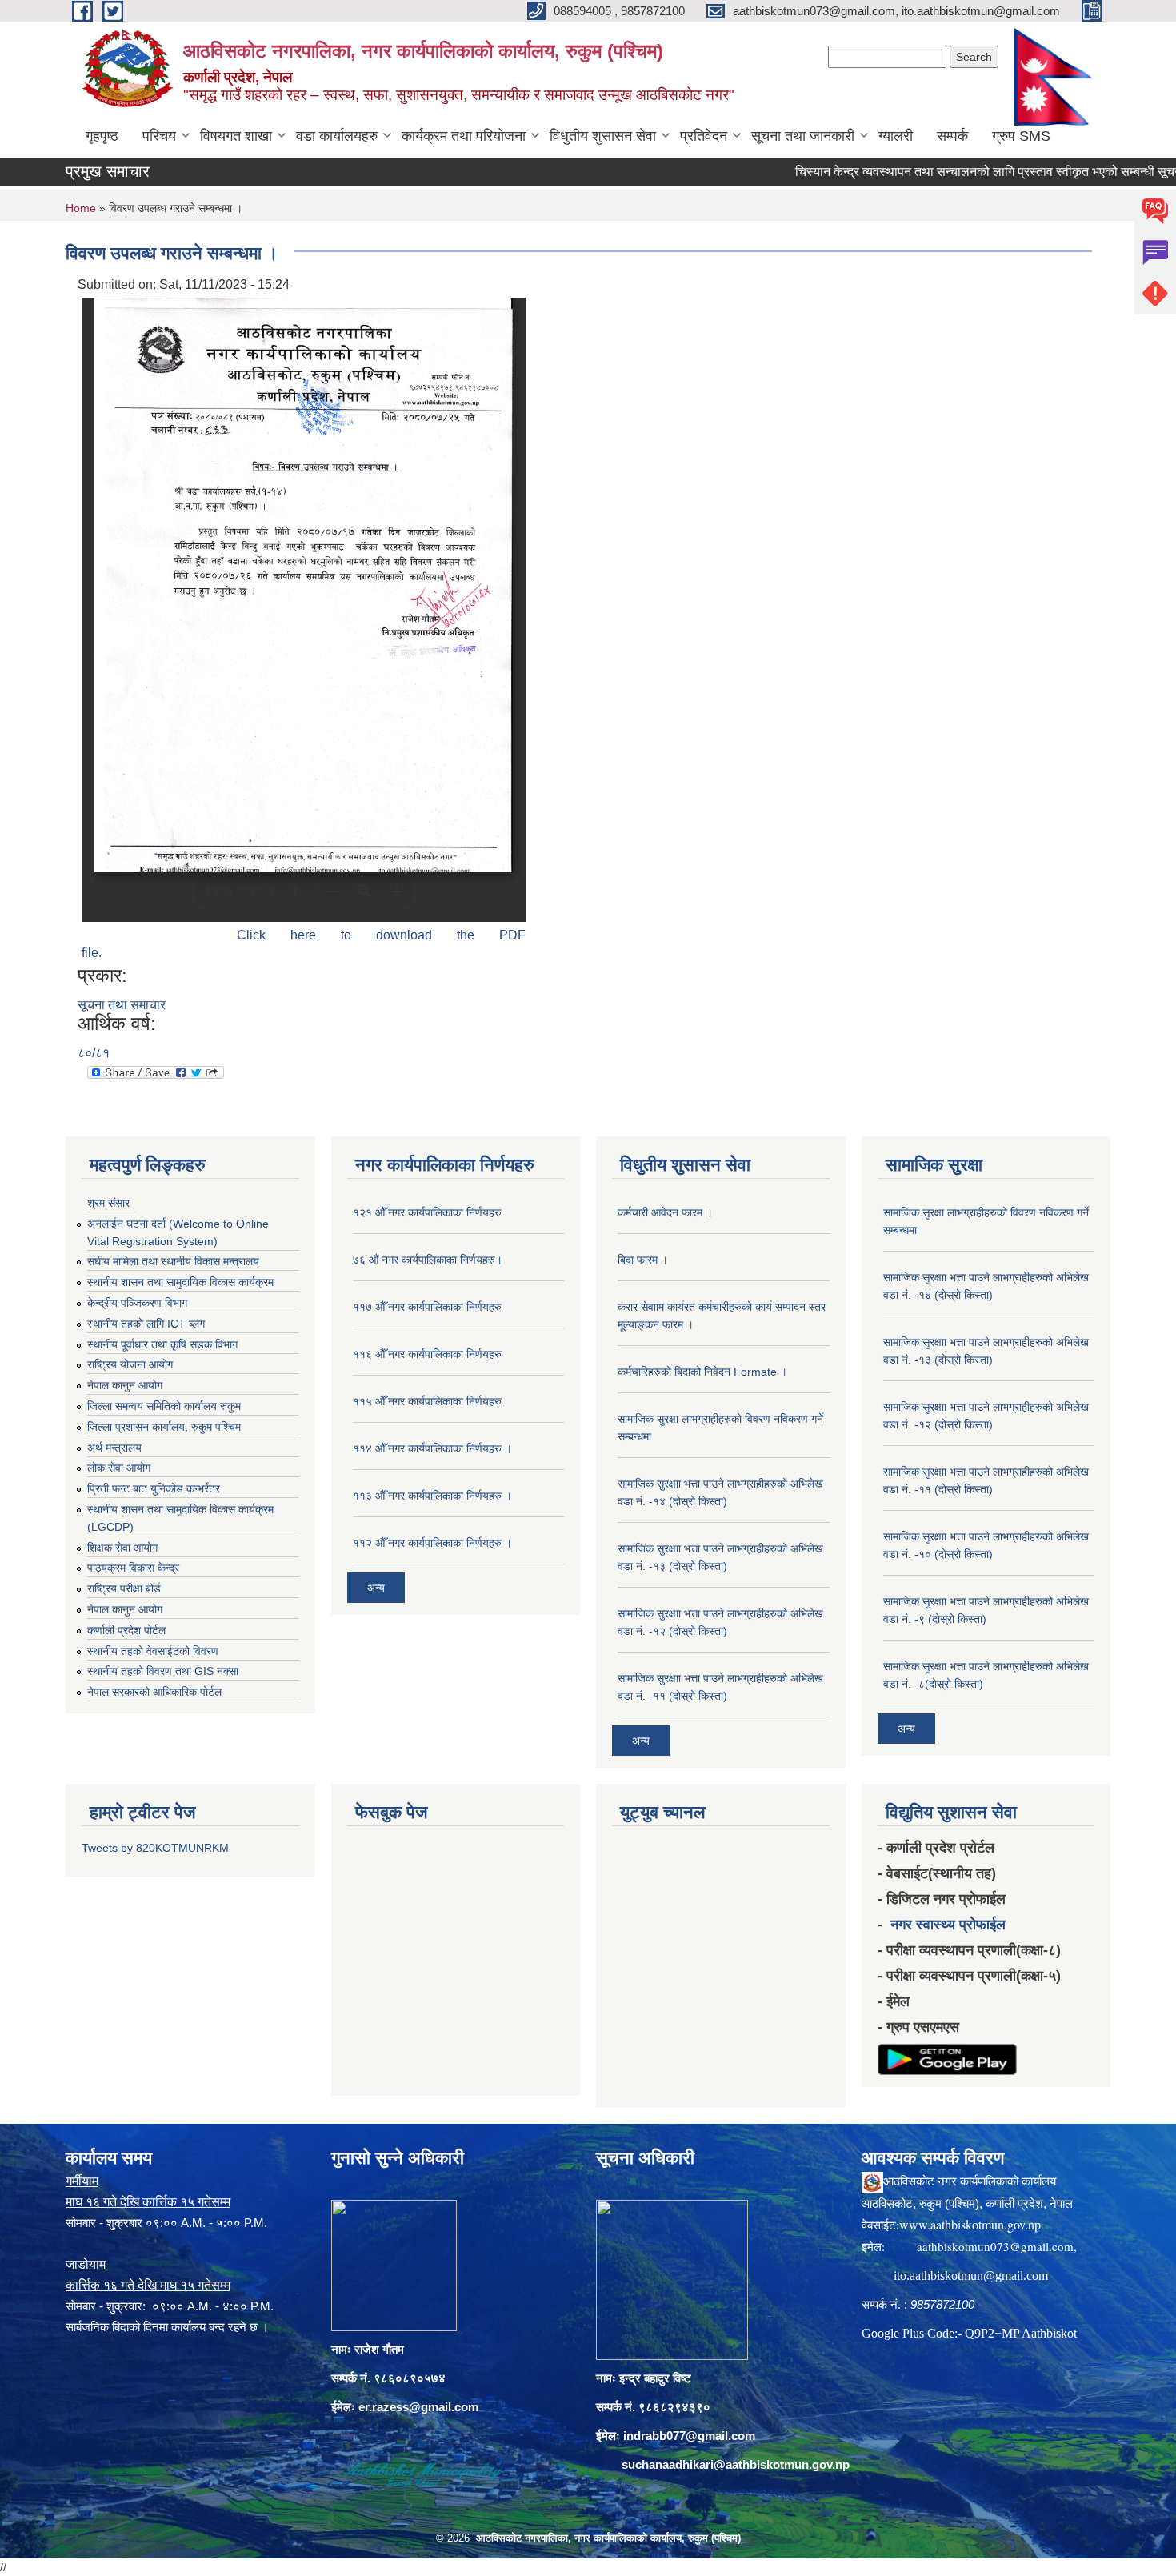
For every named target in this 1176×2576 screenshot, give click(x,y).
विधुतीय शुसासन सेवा (603, 136)
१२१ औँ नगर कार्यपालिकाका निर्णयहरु (427, 1212)
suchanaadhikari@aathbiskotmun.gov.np (736, 2464)
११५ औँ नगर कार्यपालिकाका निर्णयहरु (427, 1401)
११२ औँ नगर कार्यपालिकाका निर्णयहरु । (432, 1543)
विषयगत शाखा (236, 136)
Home (81, 208)
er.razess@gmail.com (418, 2407)
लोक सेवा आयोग (119, 1468)
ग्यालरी (896, 136)
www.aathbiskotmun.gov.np (970, 2224)
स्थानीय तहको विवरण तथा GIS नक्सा (163, 1671)
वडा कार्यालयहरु (337, 136)
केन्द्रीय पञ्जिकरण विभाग (137, 1303)
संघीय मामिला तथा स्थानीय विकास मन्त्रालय (173, 1261)
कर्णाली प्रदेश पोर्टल (126, 1630)
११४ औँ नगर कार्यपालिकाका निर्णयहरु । (432, 1448)
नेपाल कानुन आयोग (125, 1385)
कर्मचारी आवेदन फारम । (665, 1212)
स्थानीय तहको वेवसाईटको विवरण (153, 1651)
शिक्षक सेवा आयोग (122, 1548)
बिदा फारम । (643, 1260)
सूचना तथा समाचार (122, 1005)
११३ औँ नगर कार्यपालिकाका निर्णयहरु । (432, 1496)
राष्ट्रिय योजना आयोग (130, 1364)
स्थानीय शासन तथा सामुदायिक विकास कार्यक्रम (180, 1282)
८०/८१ (94, 1053)
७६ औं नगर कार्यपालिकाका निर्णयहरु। (428, 1260)
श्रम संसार (108, 1203)
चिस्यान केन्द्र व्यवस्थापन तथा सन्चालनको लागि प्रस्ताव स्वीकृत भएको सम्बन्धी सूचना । (944, 172)
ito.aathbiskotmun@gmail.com (971, 2276)
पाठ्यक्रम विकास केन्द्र (133, 1568)
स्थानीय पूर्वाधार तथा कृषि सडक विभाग (162, 1344)
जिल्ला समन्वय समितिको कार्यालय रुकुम (164, 1406)
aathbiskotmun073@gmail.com (995, 2246)
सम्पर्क (952, 136)
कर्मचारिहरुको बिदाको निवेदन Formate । (702, 1372)
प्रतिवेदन (704, 136)
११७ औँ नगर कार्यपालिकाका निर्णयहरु (427, 1307)
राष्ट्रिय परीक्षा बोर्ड (124, 1588)
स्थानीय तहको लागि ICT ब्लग (146, 1324)
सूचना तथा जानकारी (803, 136)
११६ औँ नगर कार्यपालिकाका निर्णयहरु (427, 1354)
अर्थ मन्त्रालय (114, 1448)
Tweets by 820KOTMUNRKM (155, 1848)
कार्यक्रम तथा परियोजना (464, 136)
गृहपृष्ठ (102, 136)
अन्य (376, 1588)
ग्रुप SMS (1021, 136)
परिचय (159, 136)
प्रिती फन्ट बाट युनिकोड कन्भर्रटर (154, 1488)
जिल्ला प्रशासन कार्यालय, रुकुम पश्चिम (164, 1427)
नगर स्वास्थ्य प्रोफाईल (948, 1925)
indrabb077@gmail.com (689, 2436)
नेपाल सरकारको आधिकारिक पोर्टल (154, 1692)
